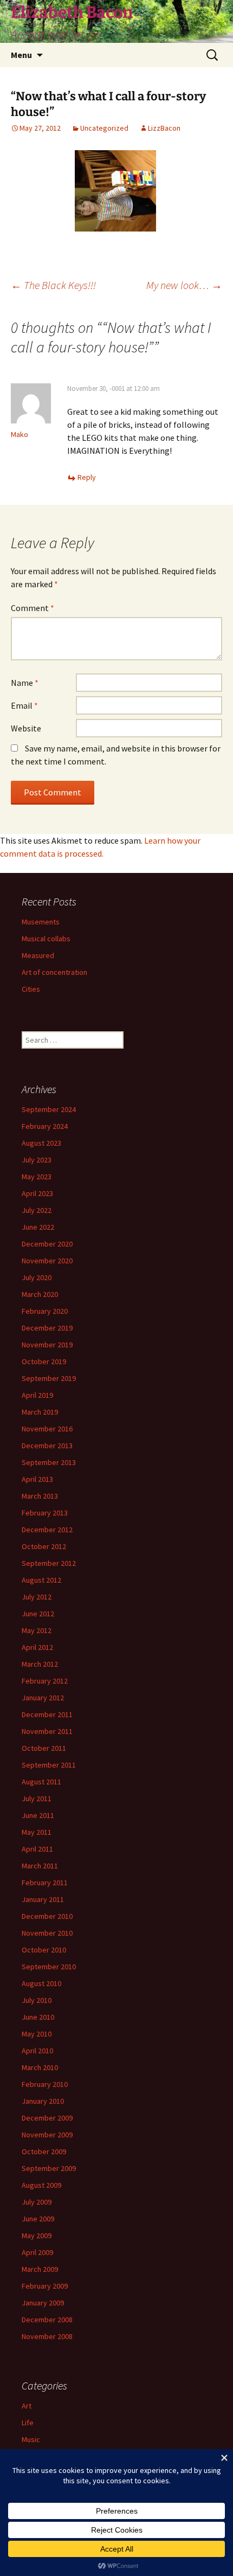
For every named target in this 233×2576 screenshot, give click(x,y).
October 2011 (44, 1748)
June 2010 (38, 2017)
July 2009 (37, 2202)
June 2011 (38, 1815)
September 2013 (49, 1462)
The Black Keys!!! (53, 285)
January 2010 (43, 2101)
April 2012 (37, 1647)
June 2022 (38, 1227)
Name (25, 683)
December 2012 (47, 1530)
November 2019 (47, 1345)
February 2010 (45, 2084)
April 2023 (37, 1193)
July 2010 (37, 2000)
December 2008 (47, 2320)
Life (28, 2423)
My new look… (184, 285)
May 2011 (37, 1832)
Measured (38, 955)
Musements (41, 922)
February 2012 (45, 1681)
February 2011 (45, 1883)
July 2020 (37, 1277)
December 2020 (47, 1244)
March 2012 (40, 1664)
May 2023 (37, 1177)
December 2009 (47, 2118)
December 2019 (47, 1328)
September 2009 (49, 2168)
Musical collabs (46, 939)
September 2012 (49, 1563)
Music (31, 2439)
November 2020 (47, 1261)
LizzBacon (164, 128)
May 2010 (37, 2034)
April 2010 (37, 2051)
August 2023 (41, 1143)
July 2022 (37, 1210)
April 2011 (37, 1849)
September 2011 (49, 1765)
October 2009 (44, 2151)
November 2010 (47, 1933)
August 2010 (41, 1983)
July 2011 (37, 1798)
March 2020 (40, 1294)
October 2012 (44, 1546)
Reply (87, 477)
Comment (33, 608)
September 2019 (49, 1378)
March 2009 (40, 2269)
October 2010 (44, 1950)
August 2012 (41, 1580)
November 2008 (47, 2336)
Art (27, 2406)
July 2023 (37, 1160)
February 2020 (45, 1311)
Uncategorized (104, 128)
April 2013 (37, 1479)
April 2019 (37, 1395)
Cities (31, 989)
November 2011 (47, 1731)
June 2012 (38, 1614)
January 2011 (43, 1899)
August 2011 (41, 1782)
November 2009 (47, 2135)
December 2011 (47, 1714)
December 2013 (47, 1446)
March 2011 (40, 1866)
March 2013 (40, 1496)
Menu (21, 55)
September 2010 (49, 1967)
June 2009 (38, 2219)
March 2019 (40, 1412)
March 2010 (40, 2067)
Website (26, 728)
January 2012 (43, 1698)
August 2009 (41, 2185)
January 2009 (43, 2303)
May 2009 (37, 2235)
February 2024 (45, 1126)
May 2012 (37, 1630)
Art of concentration (54, 972)
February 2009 (45, 2286)
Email (24, 705)
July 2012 (37, 1597)
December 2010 (47, 1916)
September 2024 (49, 1109)
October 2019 (44, 1361)
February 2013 (45, 1513)
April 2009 (37, 2252)
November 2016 (47, 1429)
